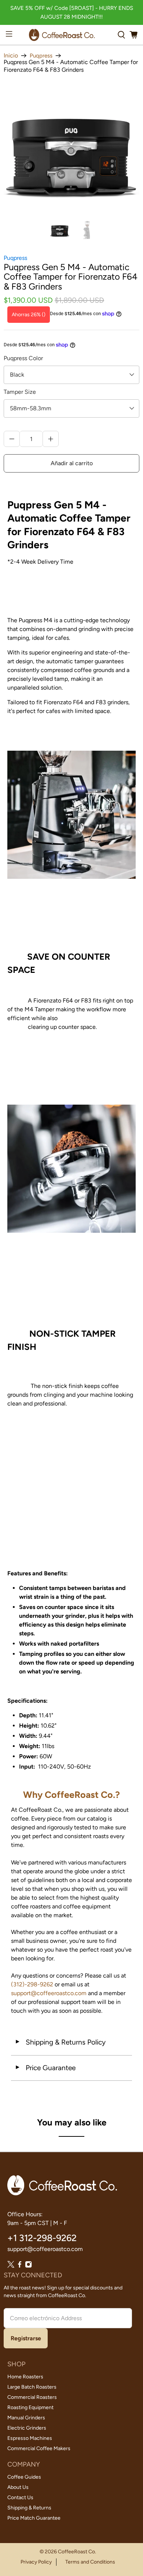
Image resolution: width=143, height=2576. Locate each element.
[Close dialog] (130, 1214)
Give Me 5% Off (71, 1286)
